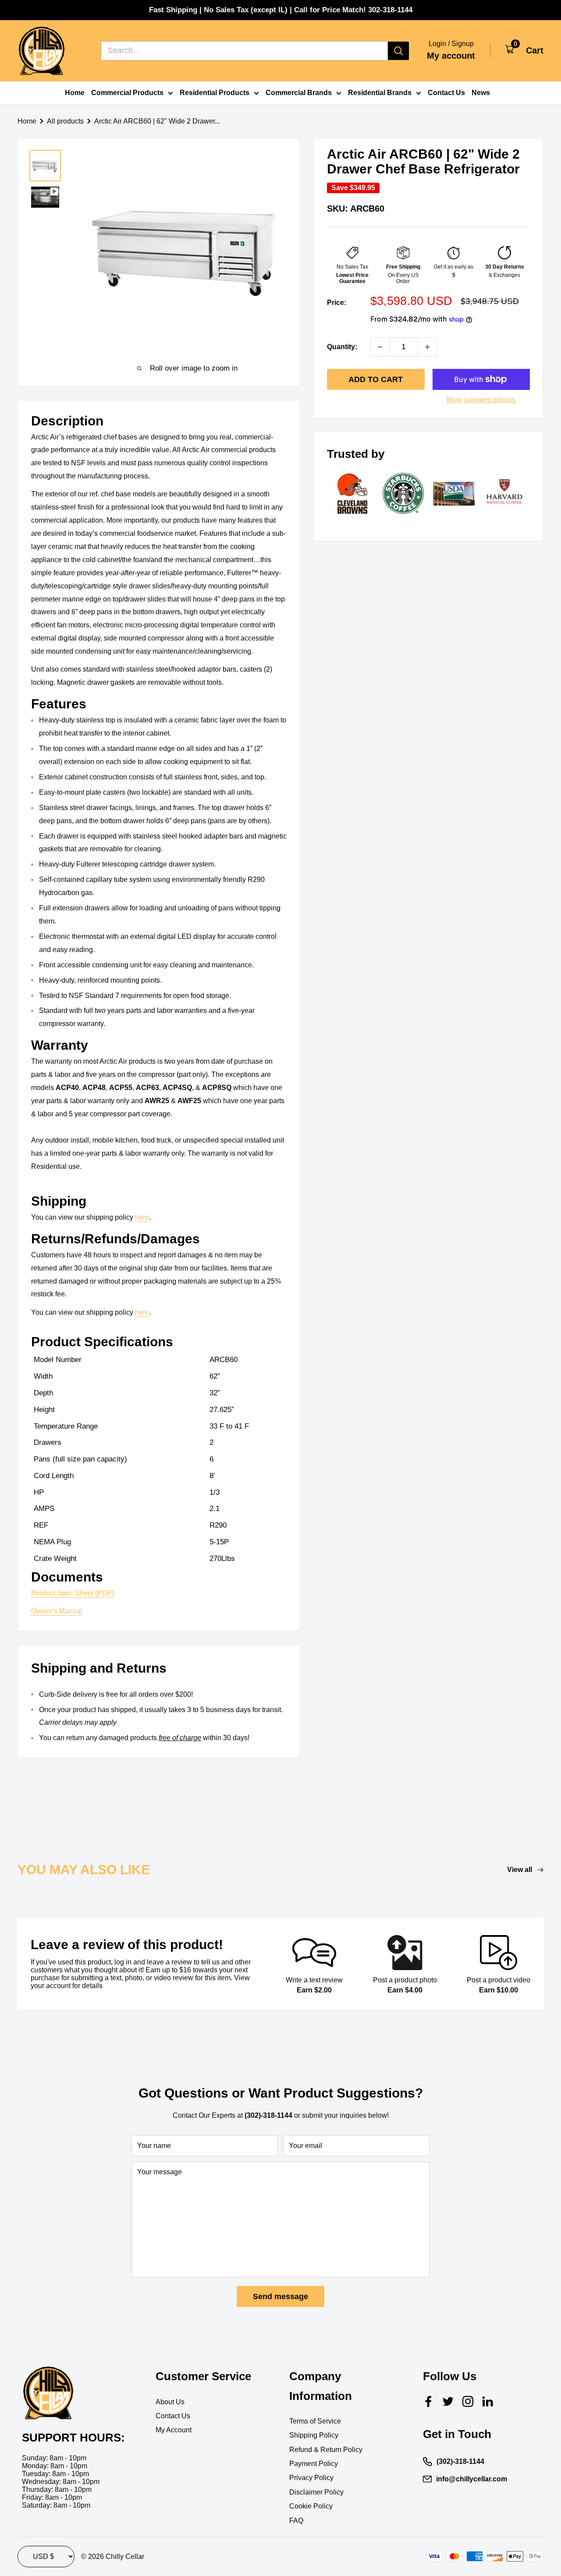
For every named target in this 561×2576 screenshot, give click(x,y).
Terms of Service (315, 2421)
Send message (280, 2296)
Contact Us (446, 93)
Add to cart (376, 379)
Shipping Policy (314, 2435)
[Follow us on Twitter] (448, 2401)
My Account (174, 2430)
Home (75, 93)
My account (451, 56)
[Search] (398, 51)
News (481, 93)
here (142, 1217)
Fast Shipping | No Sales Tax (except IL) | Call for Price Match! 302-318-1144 (281, 10)
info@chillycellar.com (472, 2479)
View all (520, 1870)
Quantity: (342, 347)
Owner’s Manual (57, 1611)
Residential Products (215, 93)
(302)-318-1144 (460, 2461)
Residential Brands (380, 93)
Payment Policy (314, 2464)
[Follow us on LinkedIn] (488, 2401)
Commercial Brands (299, 93)
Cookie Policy (311, 2506)
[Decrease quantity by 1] (380, 347)
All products (65, 121)
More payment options (481, 400)
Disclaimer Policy (316, 2492)
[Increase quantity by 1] (427, 347)
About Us (170, 2402)
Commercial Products (127, 93)
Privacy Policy (311, 2478)
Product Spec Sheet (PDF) (73, 1593)
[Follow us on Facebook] (428, 2401)
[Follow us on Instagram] (468, 2401)
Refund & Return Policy (326, 2450)
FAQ (296, 2521)
